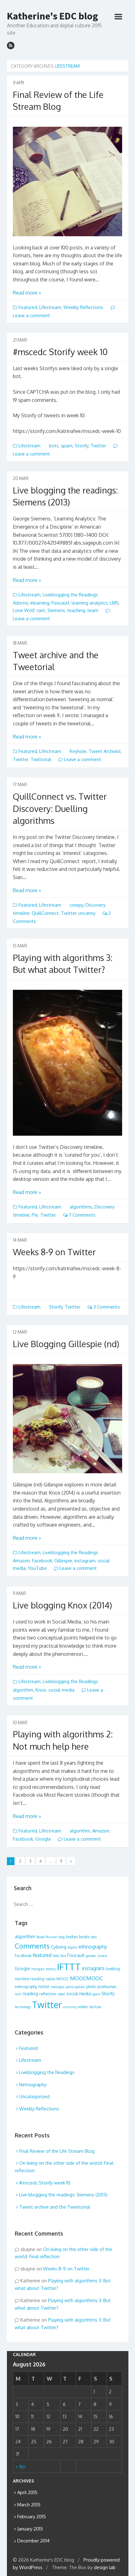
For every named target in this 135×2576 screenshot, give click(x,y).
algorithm (23, 1690)
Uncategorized (34, 2096)
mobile (50, 1979)
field (56, 1956)
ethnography (93, 1947)
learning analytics (90, 603)
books (84, 1937)
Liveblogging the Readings (70, 595)
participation (75, 1987)
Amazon (21, 1561)
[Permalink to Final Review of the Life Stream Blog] (67, 181)
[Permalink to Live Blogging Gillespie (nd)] (67, 1419)
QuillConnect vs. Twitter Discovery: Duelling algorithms (60, 808)
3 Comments (106, 1307)
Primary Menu (118, 17)
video (83, 2007)
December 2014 (33, 2541)
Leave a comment (82, 759)
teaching (76, 610)
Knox (41, 1690)
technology (23, 2007)
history (51, 1969)
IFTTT (69, 1967)
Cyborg (59, 1947)
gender (91, 1956)
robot (61, 1994)
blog (62, 1937)
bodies (72, 1937)
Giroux (102, 1956)
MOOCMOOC (86, 1978)
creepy (76, 905)
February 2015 (32, 2517)
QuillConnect (45, 913)
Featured (28, 307)
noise (44, 1986)
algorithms (81, 1207)
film (63, 1956)
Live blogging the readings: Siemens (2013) (63, 2195)
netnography (26, 1987)
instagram (85, 1561)
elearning (40, 603)
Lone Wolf (24, 610)
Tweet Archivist (105, 751)
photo (91, 1987)
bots (54, 446)
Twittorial (41, 759)
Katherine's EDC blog (52, 16)
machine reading (30, 1979)
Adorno (20, 603)
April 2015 (27, 2492)
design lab (105, 2567)
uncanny (87, 913)
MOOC (63, 1979)
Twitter (98, 446)
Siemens (56, 610)
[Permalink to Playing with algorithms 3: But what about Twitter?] (67, 1063)
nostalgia (57, 1987)
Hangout (38, 1969)
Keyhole (78, 751)
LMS (114, 603)
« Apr (21, 2466)
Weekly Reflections (83, 307)
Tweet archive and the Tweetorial (55, 2207)
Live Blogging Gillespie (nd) (66, 1344)
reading (30, 1994)
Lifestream (50, 307)
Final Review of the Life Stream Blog (57, 2151)
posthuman (107, 1987)
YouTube (37, 1568)
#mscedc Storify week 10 (60, 352)
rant (41, 610)
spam (67, 446)
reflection (48, 1994)
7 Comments (81, 1215)
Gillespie (63, 1561)
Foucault (60, 603)
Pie (35, 1215)
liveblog (113, 1969)
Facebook (42, 1561)
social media (61, 1690)
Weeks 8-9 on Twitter (54, 1252)
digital (72, 1947)
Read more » (27, 293)
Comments (32, 1946)
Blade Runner (47, 1937)
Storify (81, 446)
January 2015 (30, 2529)
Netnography (33, 2085)
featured (42, 1955)
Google (43, 1839)
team (93, 610)
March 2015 (29, 2505)
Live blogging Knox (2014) (62, 1605)
